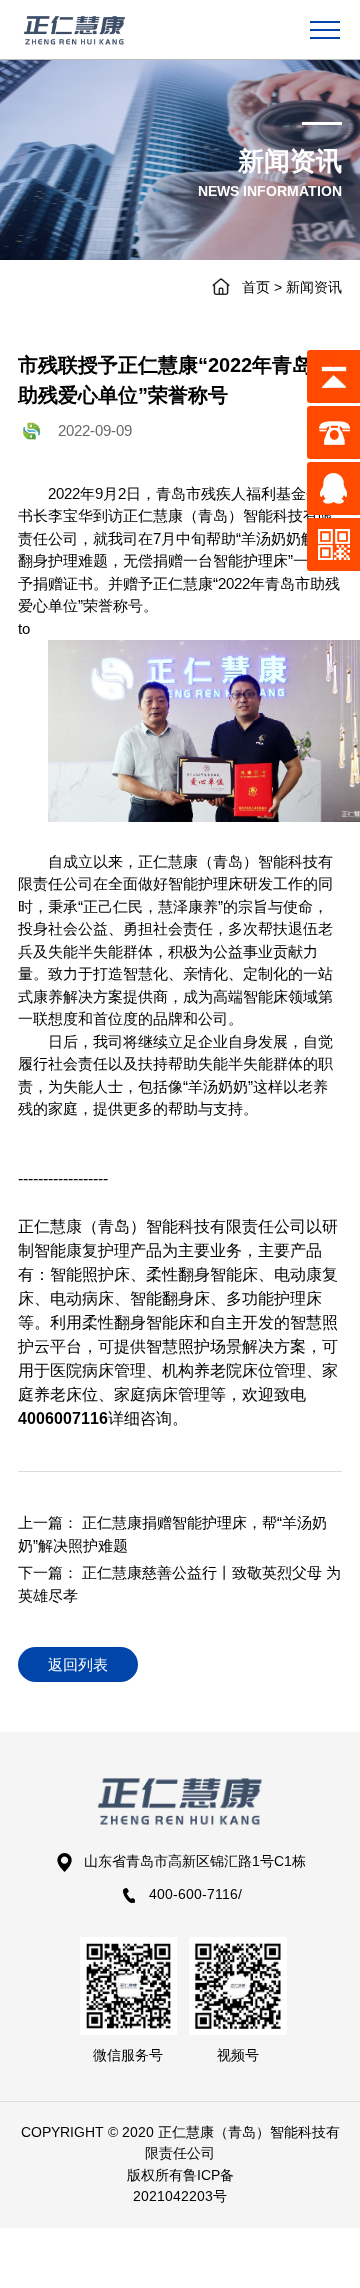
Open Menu (325, 29)
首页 (256, 287)
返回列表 (78, 1664)
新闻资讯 (314, 287)
